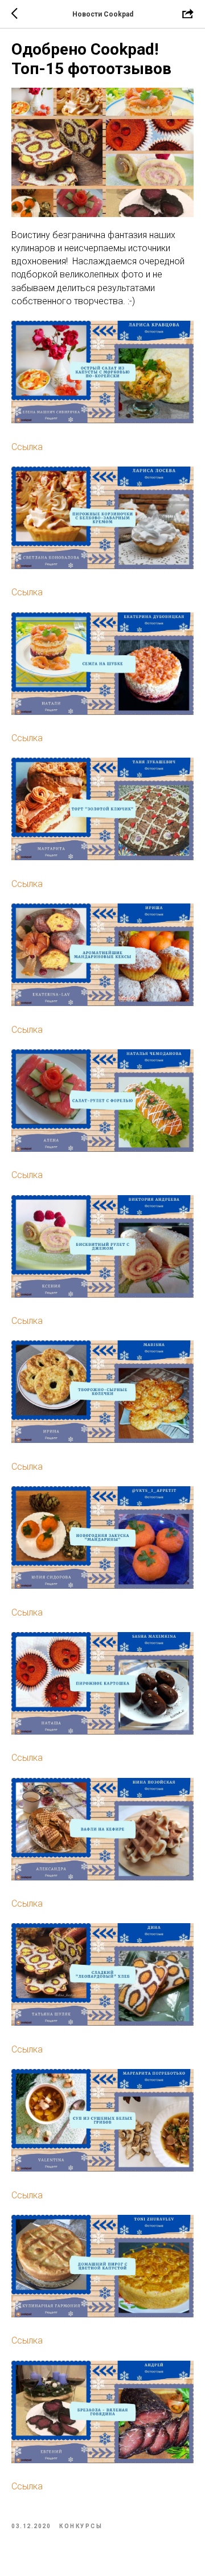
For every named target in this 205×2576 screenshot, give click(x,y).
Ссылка (27, 447)
